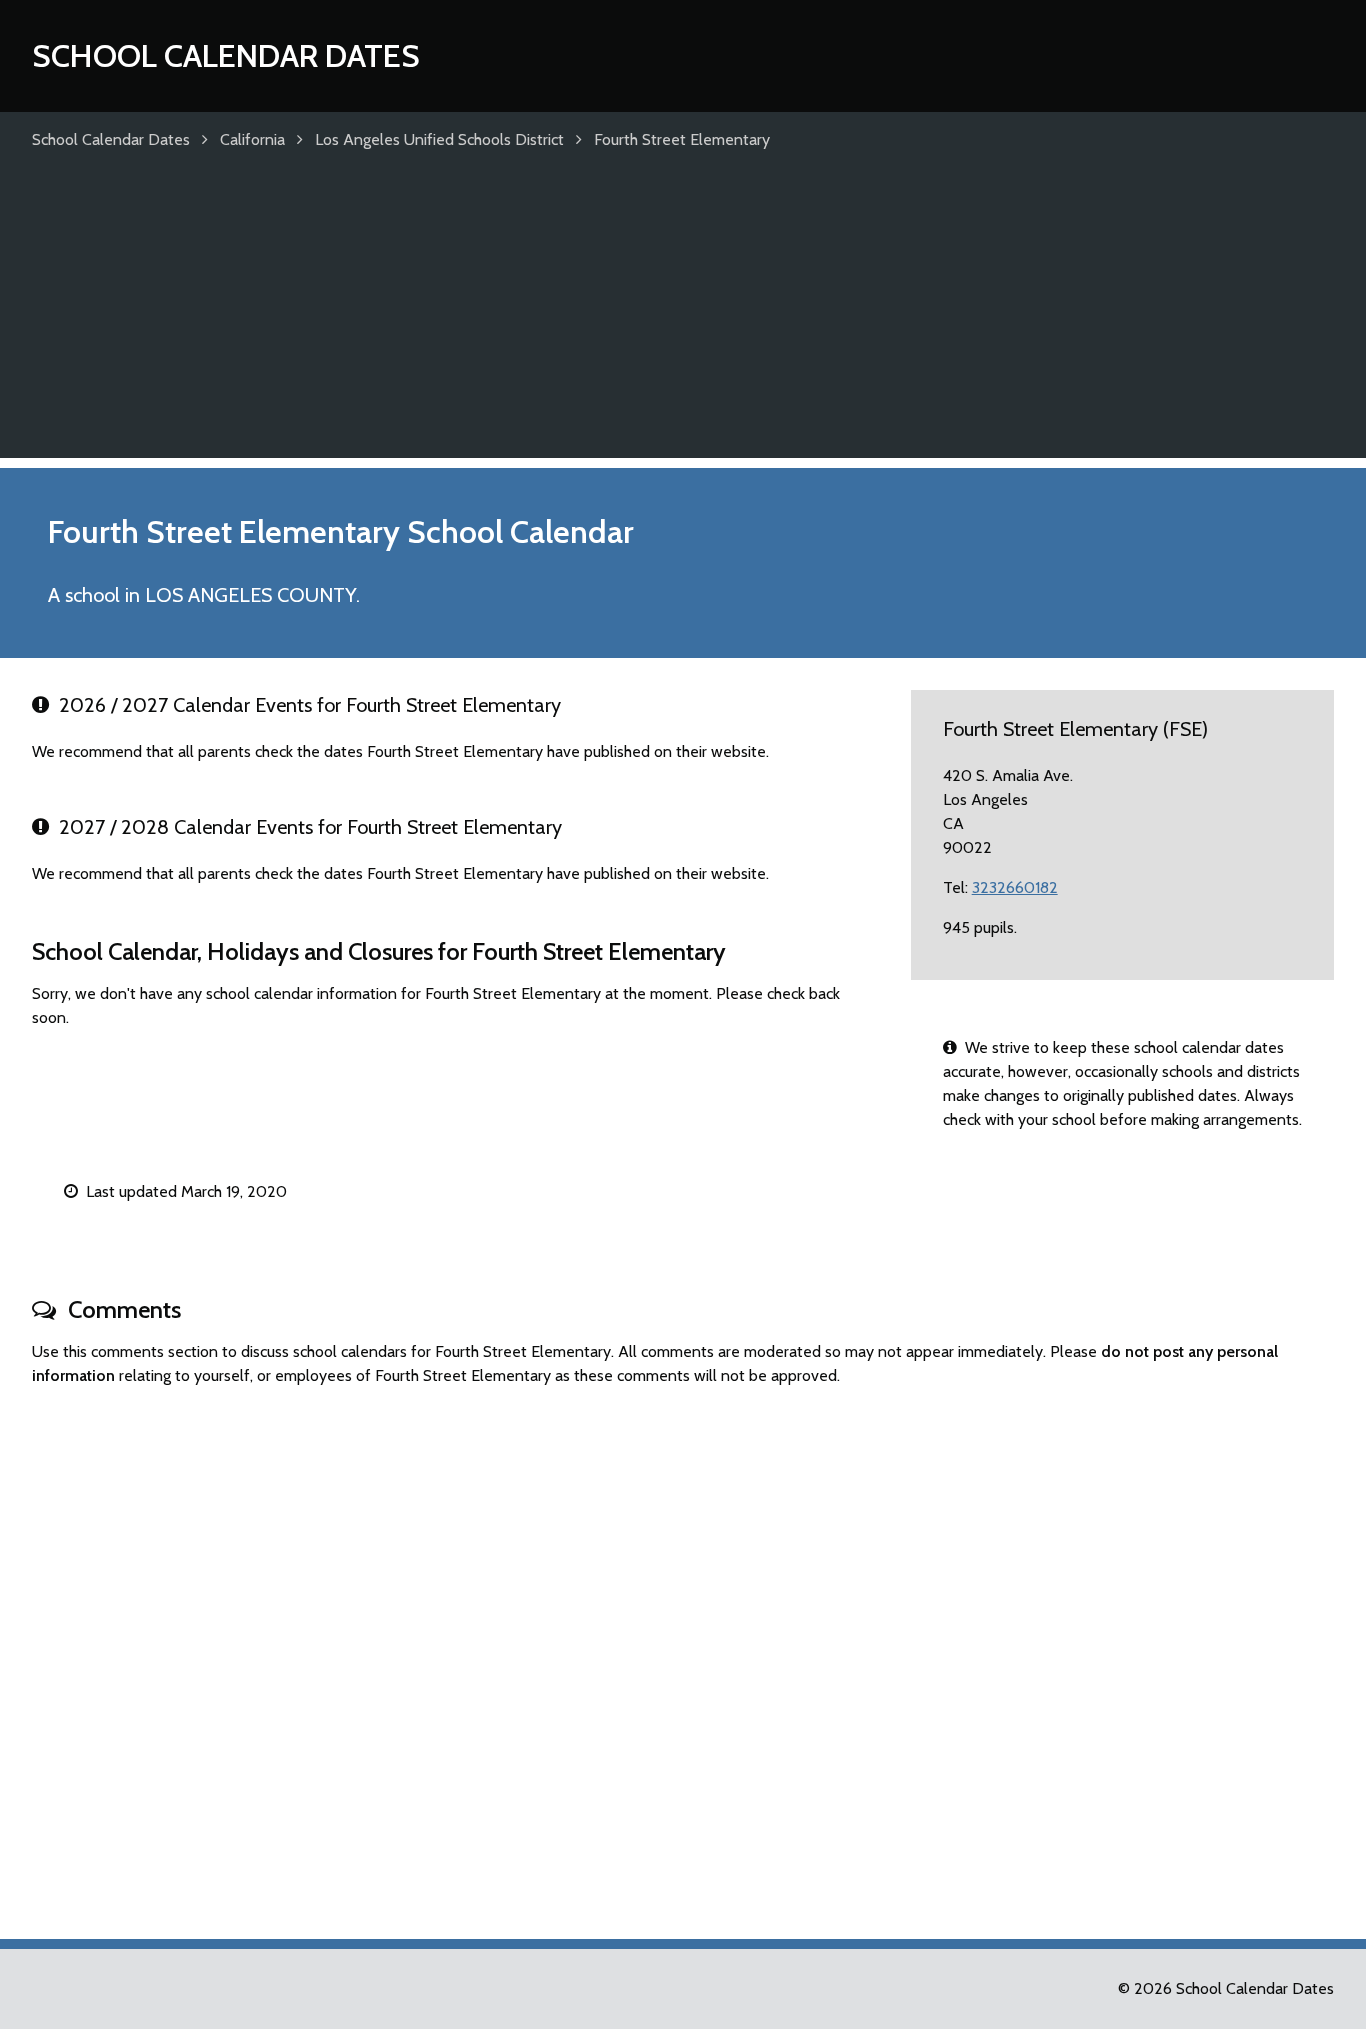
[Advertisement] (683, 318)
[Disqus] (683, 1654)
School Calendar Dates (226, 55)
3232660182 (1015, 887)
